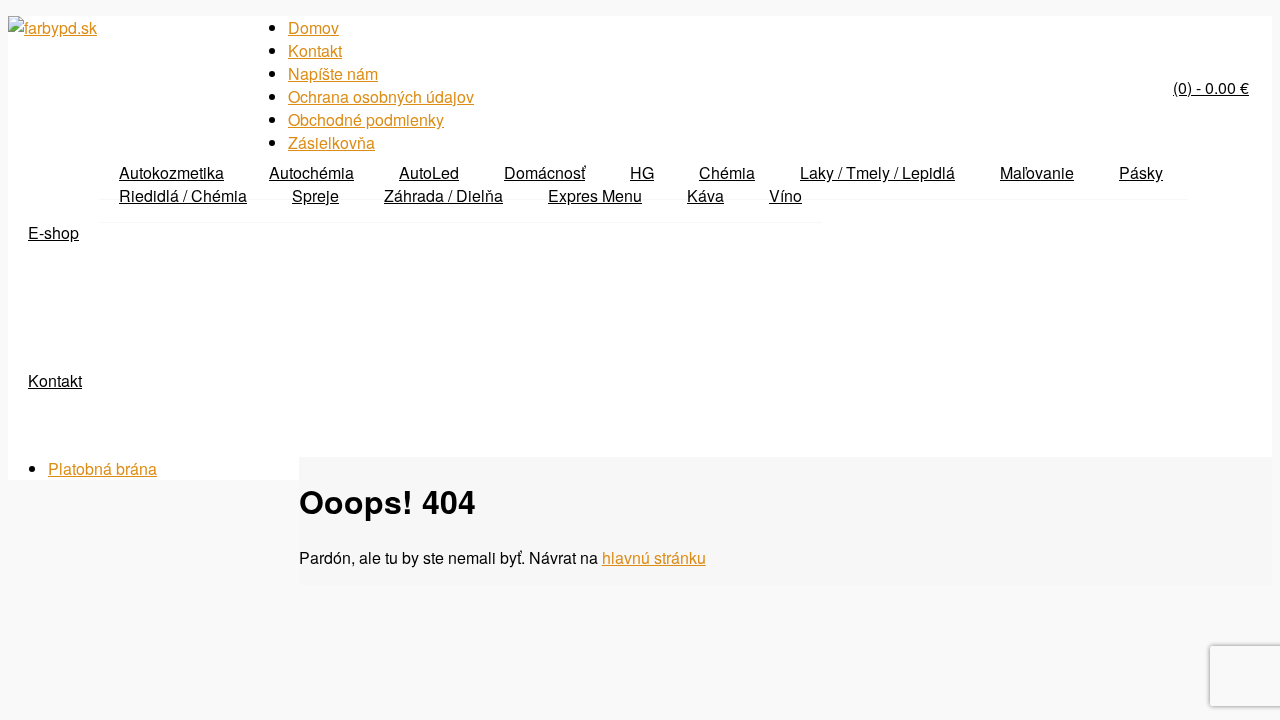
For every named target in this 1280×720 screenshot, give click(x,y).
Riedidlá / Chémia (183, 195)
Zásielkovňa (331, 142)
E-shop (53, 232)
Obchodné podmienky (366, 119)
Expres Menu (595, 195)
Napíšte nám (333, 73)
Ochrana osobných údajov (381, 96)
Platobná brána (102, 468)
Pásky (1141, 172)
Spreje (315, 195)
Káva (705, 195)
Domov (313, 27)
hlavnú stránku (654, 557)
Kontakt (55, 380)
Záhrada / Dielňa (443, 195)
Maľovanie (1037, 172)
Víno (785, 195)
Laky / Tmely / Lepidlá (877, 172)
